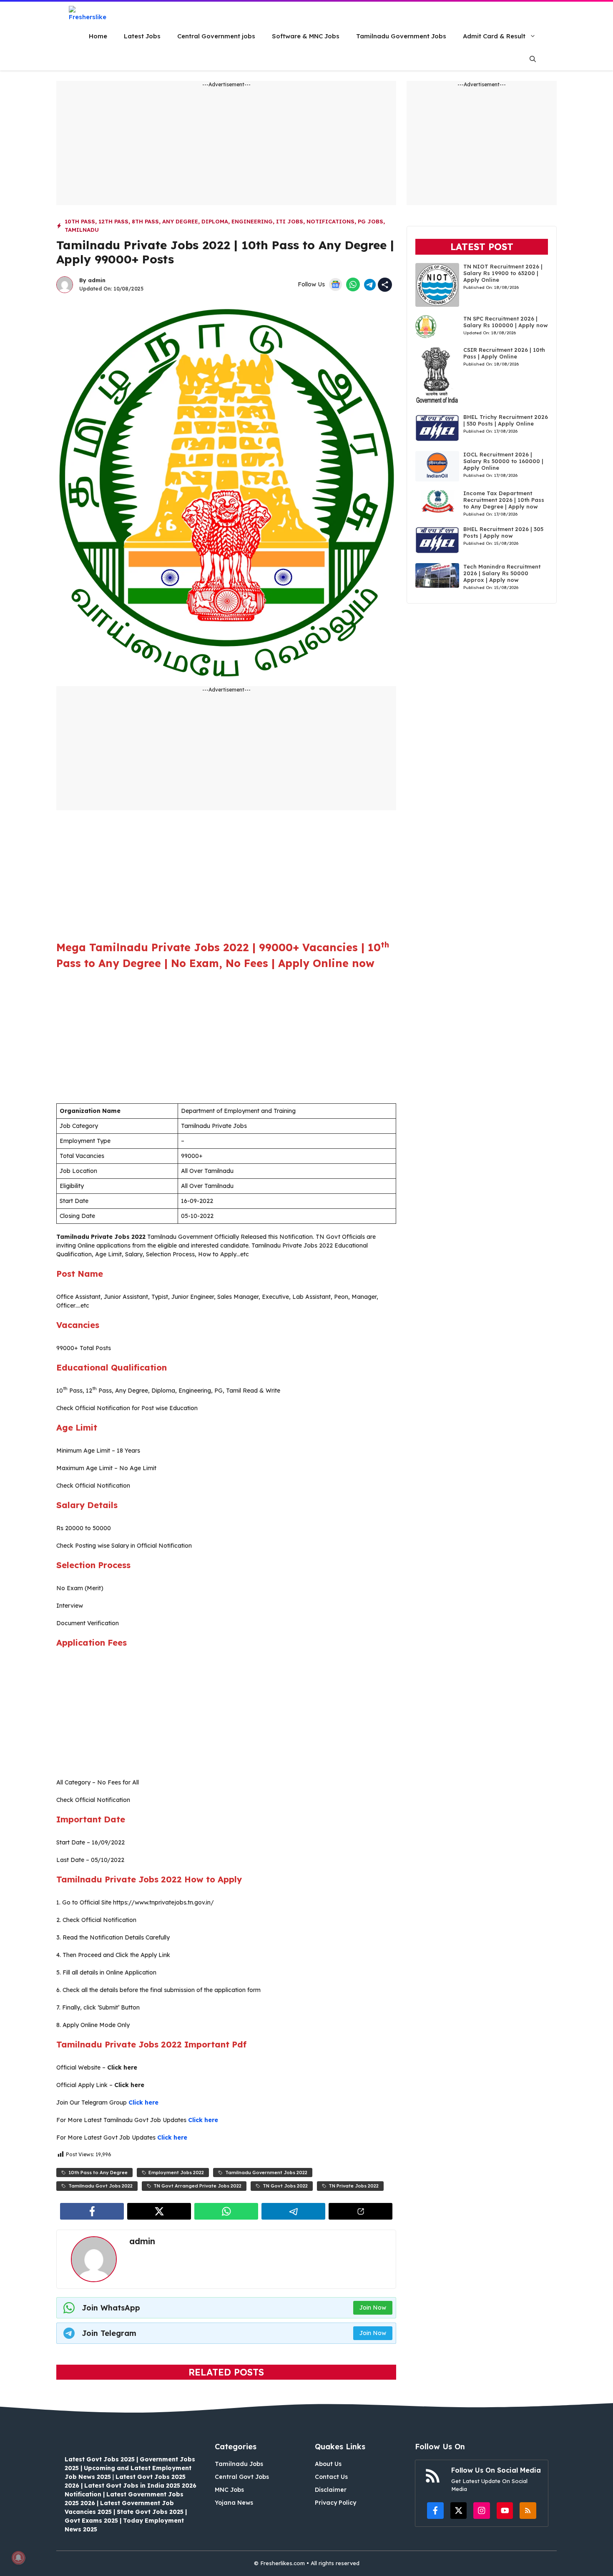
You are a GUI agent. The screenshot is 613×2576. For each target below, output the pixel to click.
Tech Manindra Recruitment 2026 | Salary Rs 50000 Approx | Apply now (502, 573)
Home (98, 36)
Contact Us (331, 2477)
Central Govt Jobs (242, 2477)
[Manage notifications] (18, 2558)
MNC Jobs (229, 2490)
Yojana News (234, 2503)
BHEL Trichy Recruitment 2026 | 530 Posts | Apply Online (506, 420)
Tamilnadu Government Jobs (401, 36)
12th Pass (113, 221)
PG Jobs (371, 221)
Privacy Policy (335, 2503)
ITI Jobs (290, 221)
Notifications (330, 221)
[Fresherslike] (91, 13)
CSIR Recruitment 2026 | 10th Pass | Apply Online (504, 353)
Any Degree (180, 221)
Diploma (215, 221)
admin (97, 280)
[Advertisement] (226, 147)
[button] (533, 59)
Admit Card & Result (494, 36)
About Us (328, 2464)
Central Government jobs (216, 36)
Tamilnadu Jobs (239, 2464)
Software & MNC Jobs (306, 36)
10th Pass (80, 221)
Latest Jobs (142, 36)
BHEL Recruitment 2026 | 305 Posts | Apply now (503, 532)
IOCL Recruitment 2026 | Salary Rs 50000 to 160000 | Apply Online (503, 461)
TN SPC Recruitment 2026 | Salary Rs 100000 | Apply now (506, 322)
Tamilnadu (82, 230)
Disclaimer (331, 2490)
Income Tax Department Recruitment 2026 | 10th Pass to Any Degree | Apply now (504, 500)
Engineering (252, 221)
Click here (143, 2102)
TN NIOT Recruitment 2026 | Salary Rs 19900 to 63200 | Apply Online (503, 273)
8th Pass (145, 221)
